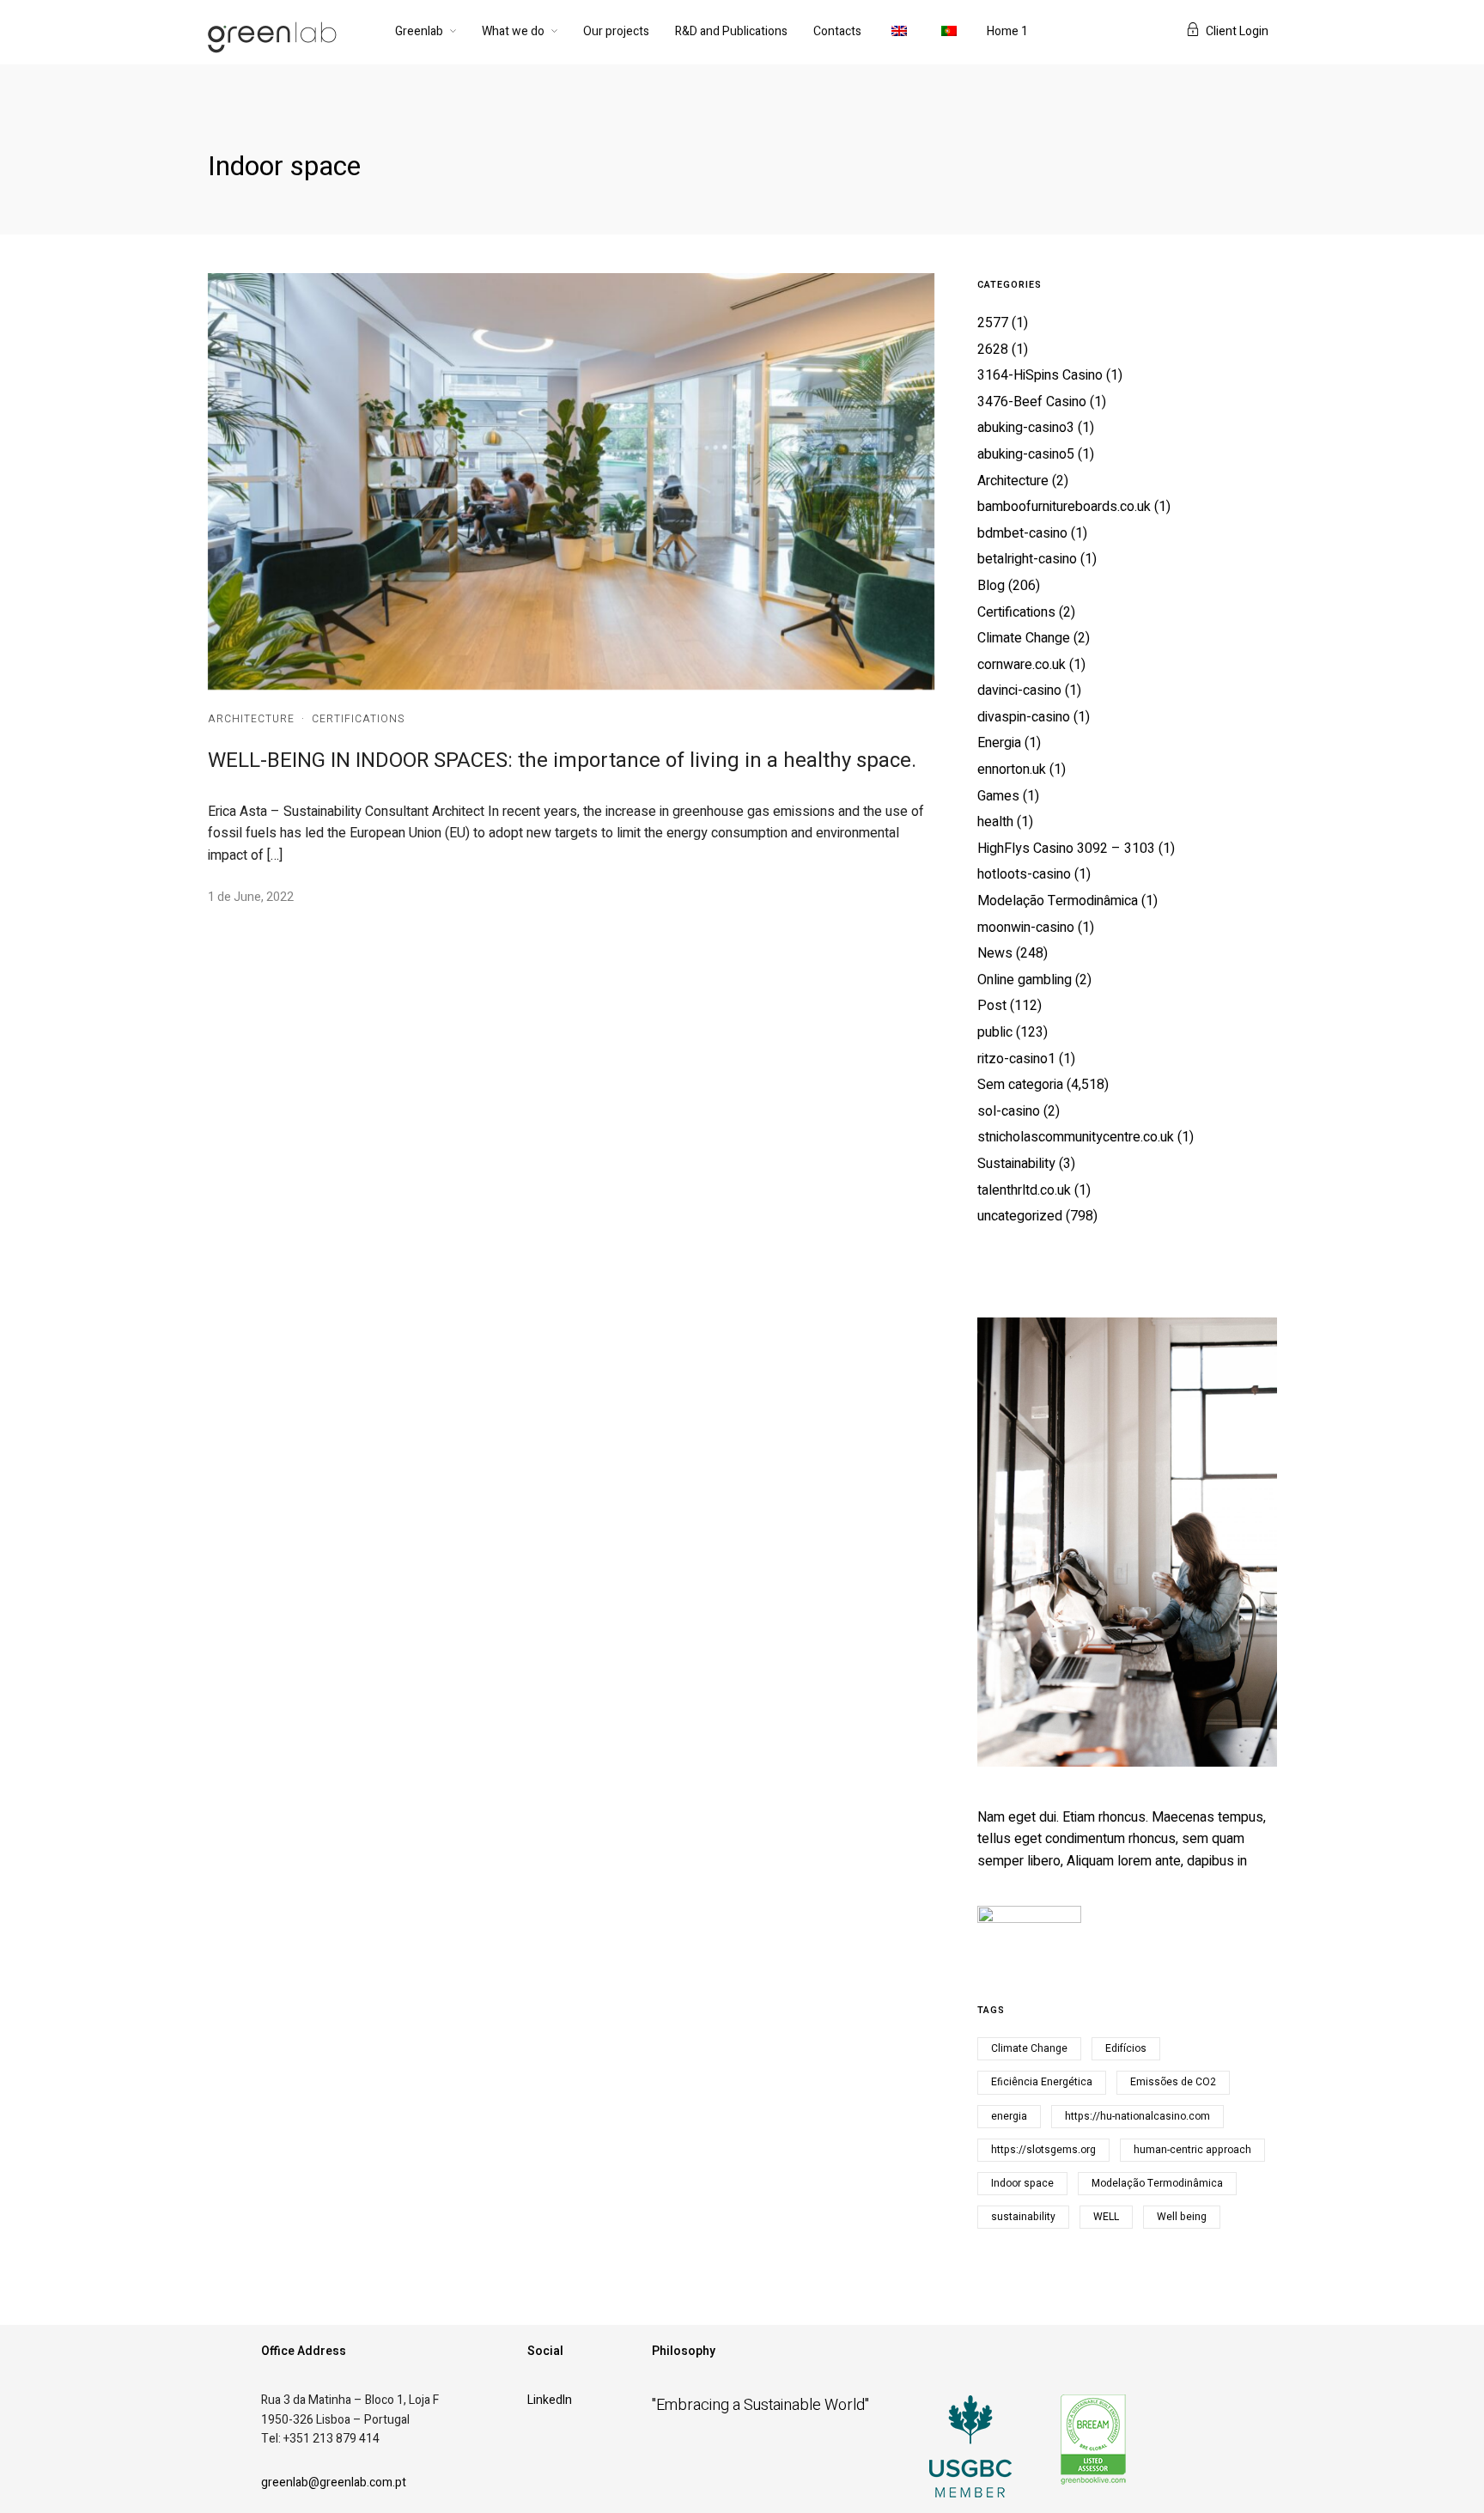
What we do (513, 31)
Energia (999, 743)
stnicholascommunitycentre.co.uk (1076, 1137)
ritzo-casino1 (1016, 1059)
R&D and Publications (731, 31)
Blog (991, 586)
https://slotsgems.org (1043, 2150)
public (995, 1032)
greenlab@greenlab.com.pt (334, 2483)
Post (992, 1006)
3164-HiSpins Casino (1040, 375)
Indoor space (1022, 2183)
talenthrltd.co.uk (1024, 1190)
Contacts (837, 31)
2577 (993, 323)
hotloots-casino (1024, 874)
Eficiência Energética (1042, 2082)
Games (998, 796)
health (995, 822)
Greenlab (419, 31)
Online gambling (1025, 980)
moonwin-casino (1026, 928)
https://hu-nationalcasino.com (1137, 2116)
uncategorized (1020, 1216)
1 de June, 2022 (251, 897)
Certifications (358, 719)
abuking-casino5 (1026, 454)
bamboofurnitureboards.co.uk (1064, 507)
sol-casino (1009, 1111)
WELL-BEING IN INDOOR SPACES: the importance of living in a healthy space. (562, 761)
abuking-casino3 (1026, 428)
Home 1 (1007, 31)
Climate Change (1024, 638)
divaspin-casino (1024, 717)
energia (1009, 2116)
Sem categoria (1020, 1085)
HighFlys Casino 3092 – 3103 (1066, 849)
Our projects (616, 31)
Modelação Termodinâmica (1058, 901)
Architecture (251, 719)
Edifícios (1126, 2048)
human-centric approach (1192, 2150)
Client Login (1237, 31)
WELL (1106, 2217)
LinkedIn (550, 2400)
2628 (993, 350)
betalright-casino (1027, 559)
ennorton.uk (1012, 770)
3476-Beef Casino (1032, 402)
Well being (1182, 2217)
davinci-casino (1019, 691)
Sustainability (1016, 1164)
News (995, 953)
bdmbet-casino (1022, 533)
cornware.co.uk (1022, 665)
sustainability (1023, 2217)
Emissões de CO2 (1173, 2082)
